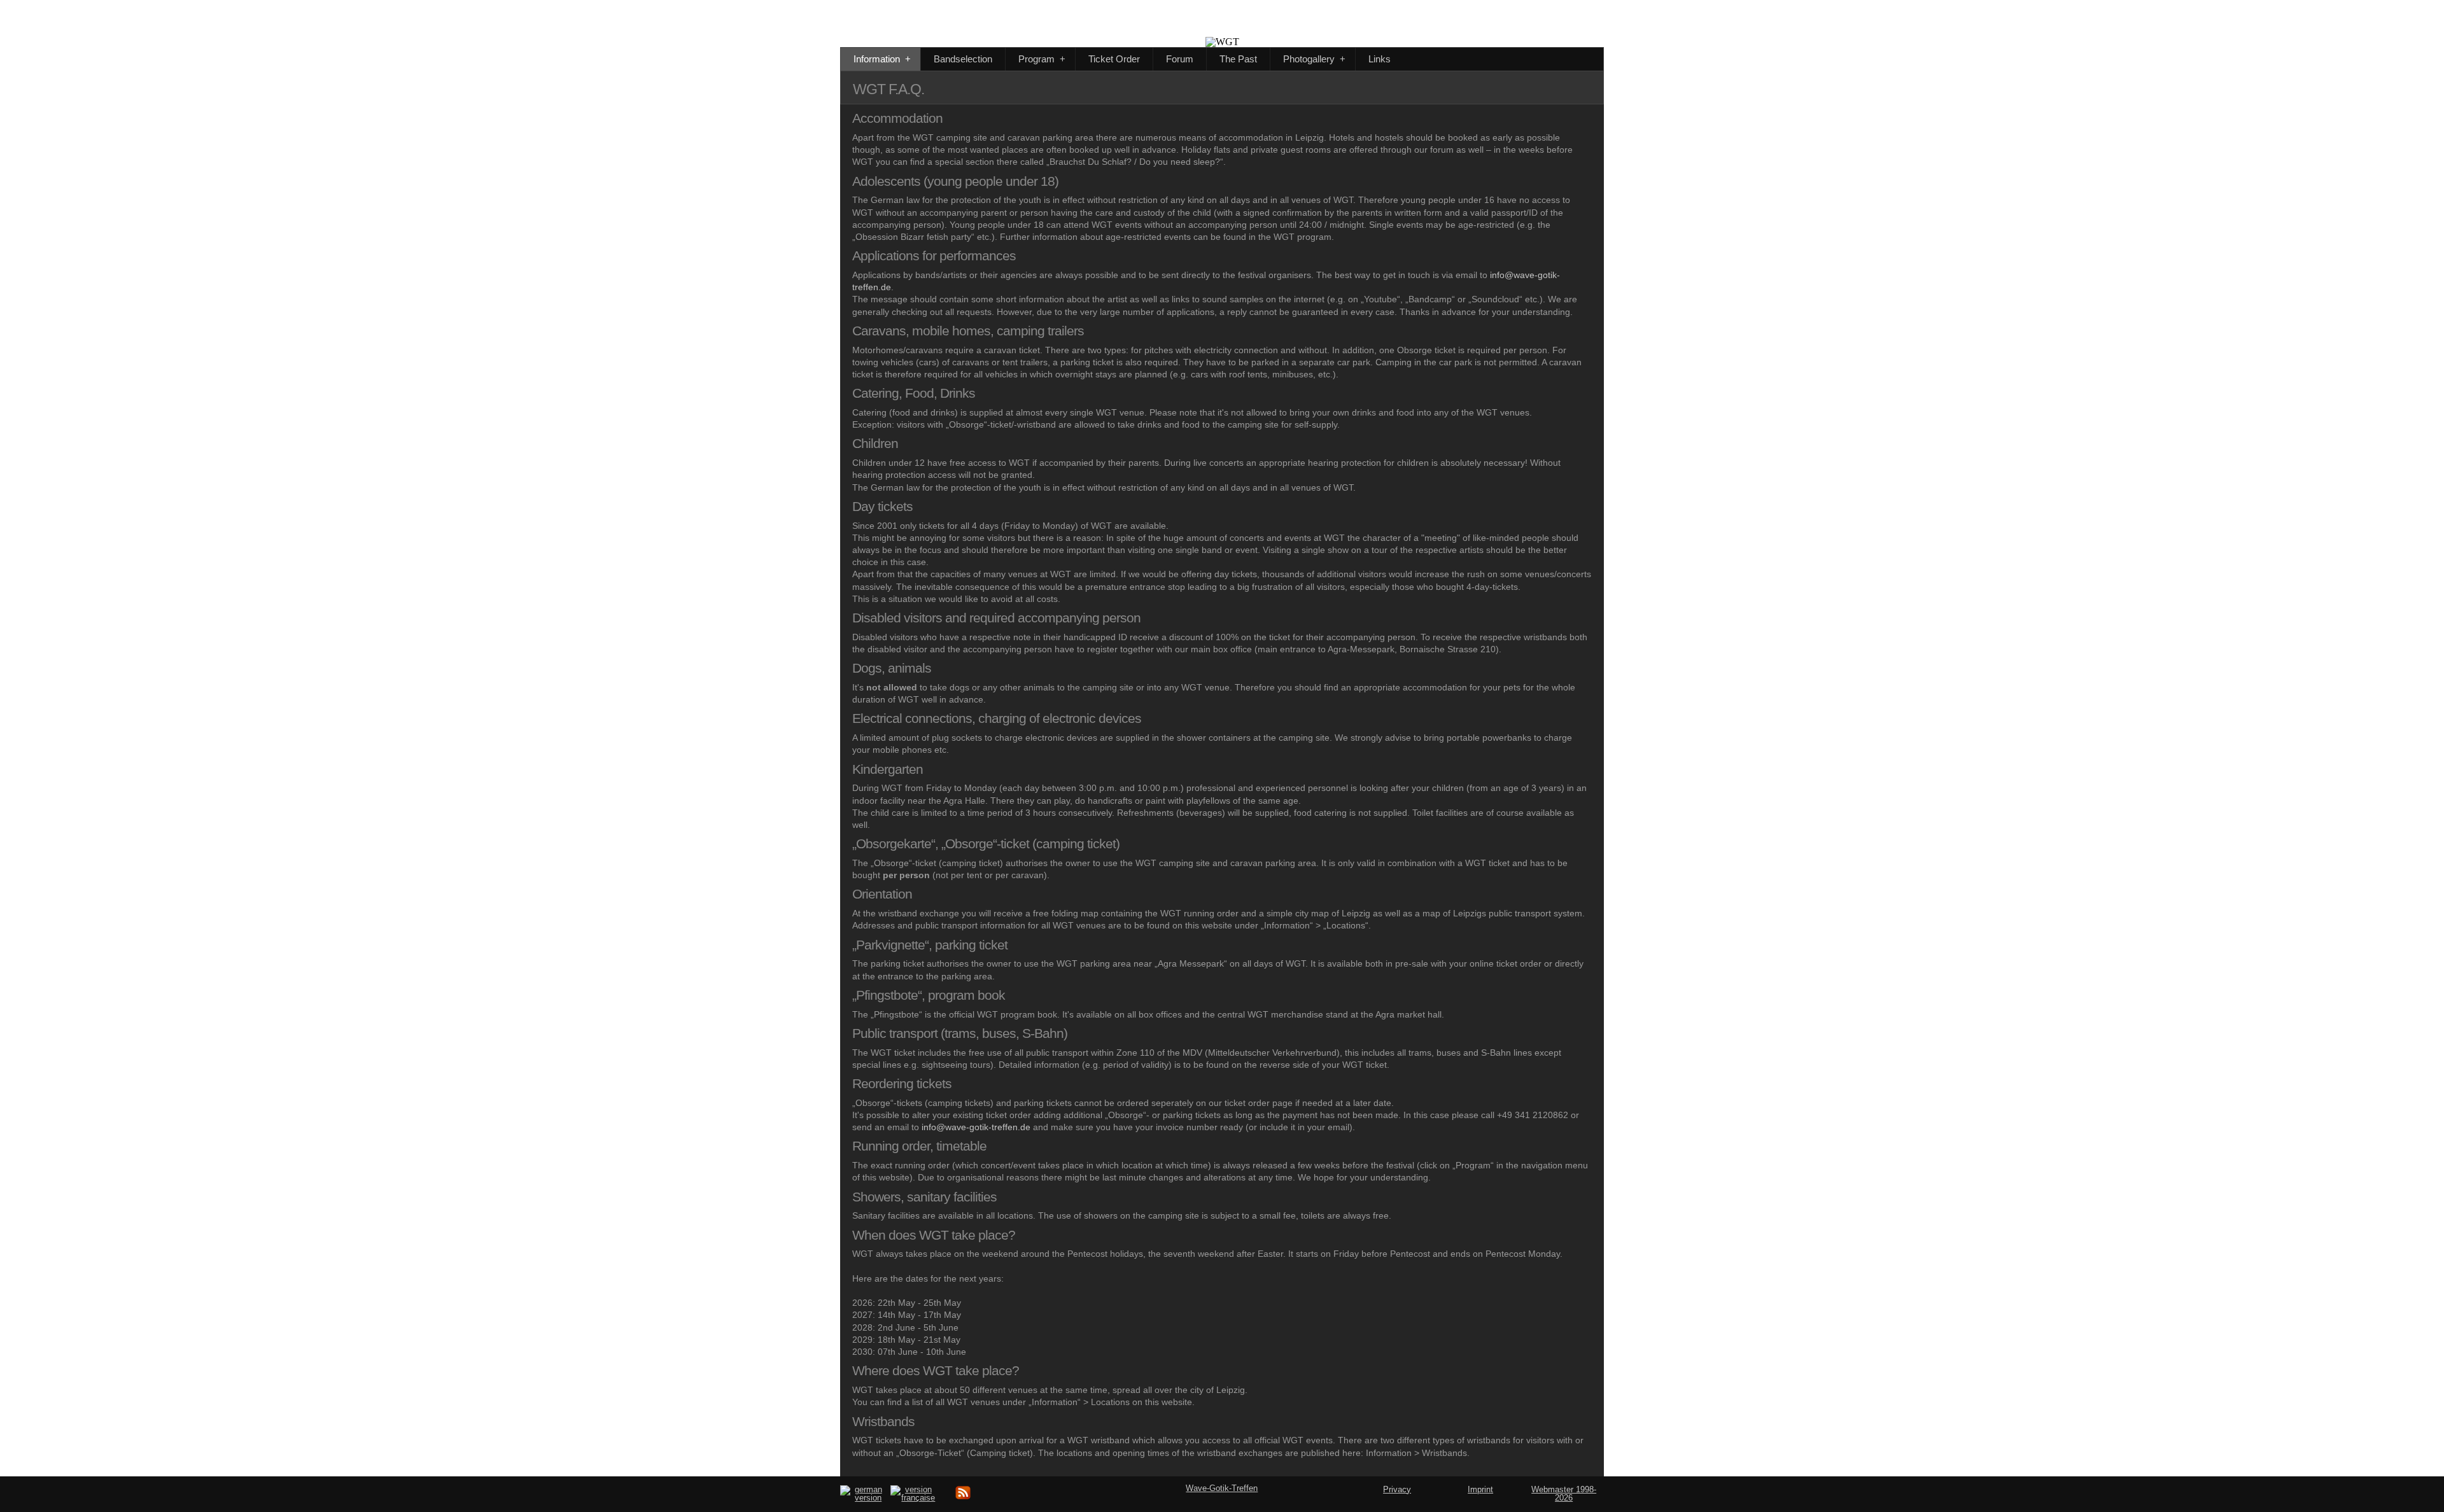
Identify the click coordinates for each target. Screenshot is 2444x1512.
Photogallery (1314, 59)
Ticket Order (1114, 59)
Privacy (1397, 1489)
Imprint (1480, 1489)
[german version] (863, 1498)
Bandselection (963, 59)
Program (1042, 59)
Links (1380, 59)
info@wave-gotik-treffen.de (976, 1127)
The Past (1238, 59)
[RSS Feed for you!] (964, 1498)
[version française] (913, 1498)
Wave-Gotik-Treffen (1222, 1488)
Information (882, 59)
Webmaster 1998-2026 (1564, 1494)
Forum (1180, 59)
